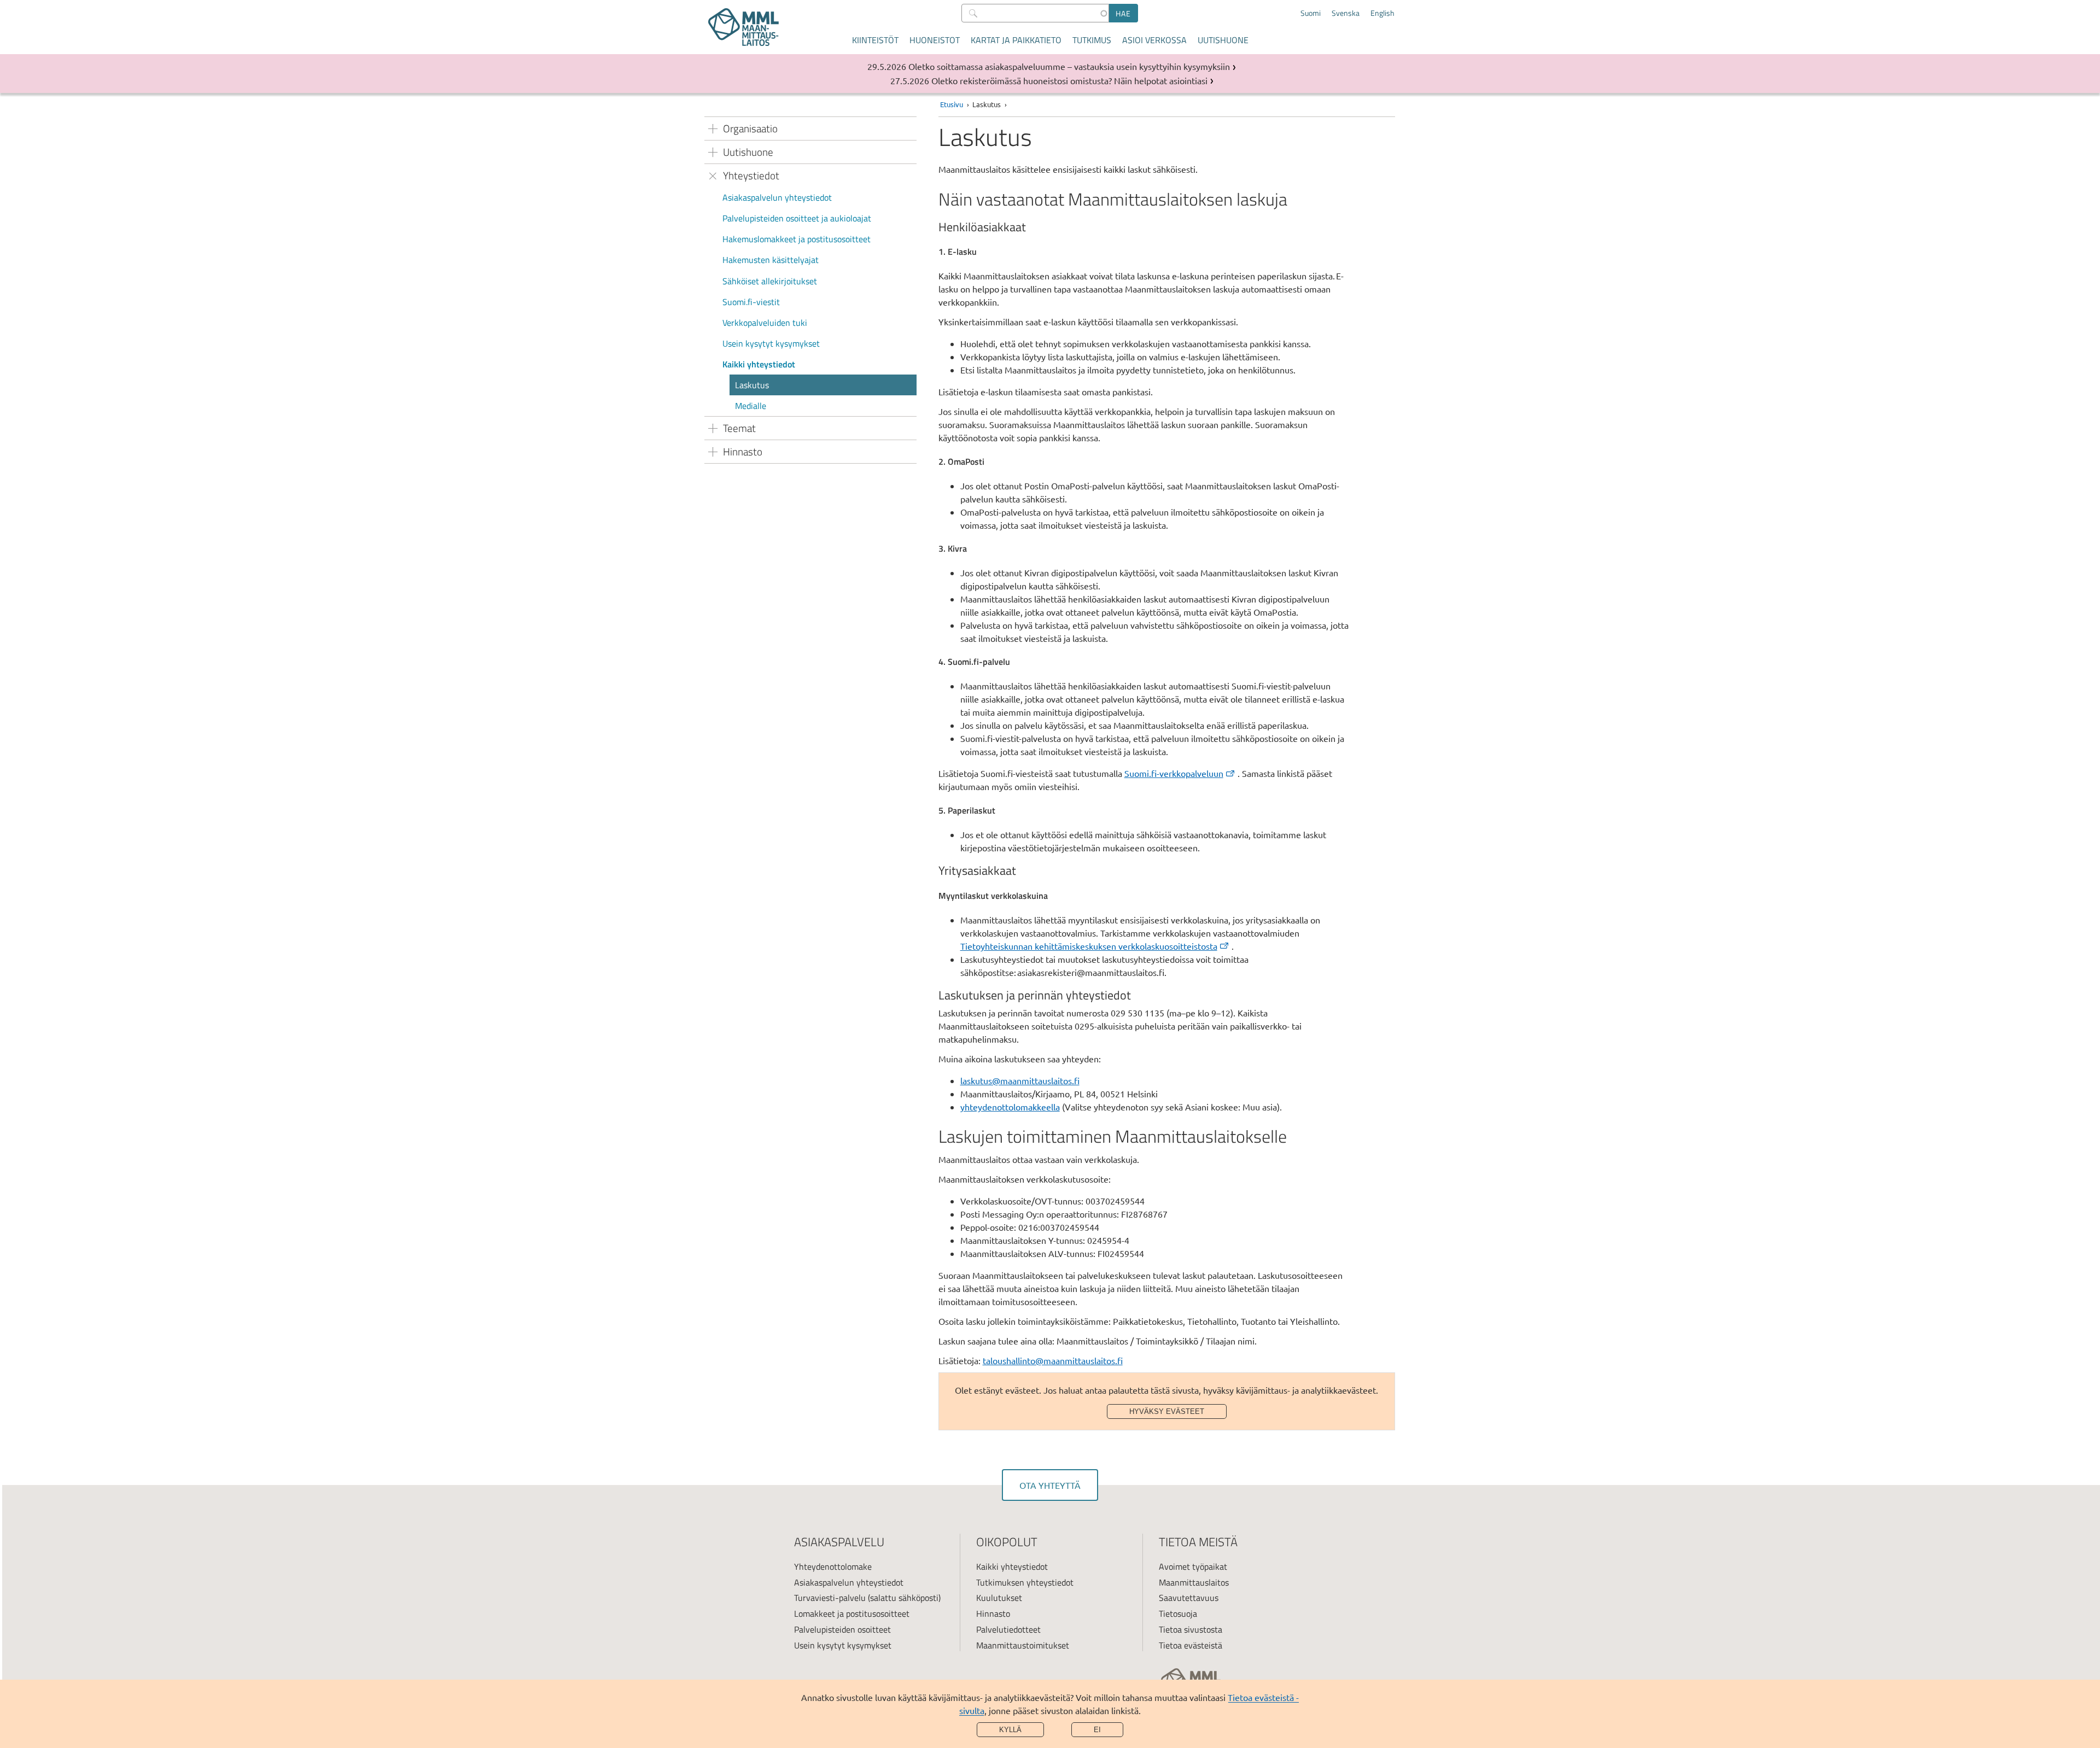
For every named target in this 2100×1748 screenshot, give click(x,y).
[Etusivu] (743, 27)
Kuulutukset (999, 1598)
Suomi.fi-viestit (751, 302)
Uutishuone (1223, 40)
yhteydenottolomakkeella (1010, 1107)
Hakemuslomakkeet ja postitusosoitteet (797, 239)
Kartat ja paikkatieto (1016, 40)
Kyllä (1010, 1730)
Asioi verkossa (1154, 40)
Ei (1097, 1730)
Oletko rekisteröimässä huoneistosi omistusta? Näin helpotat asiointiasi (1069, 80)
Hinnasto (993, 1613)
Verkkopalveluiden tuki (765, 323)
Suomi (1311, 13)
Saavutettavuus (1189, 1598)
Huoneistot (935, 40)
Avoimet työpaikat (1193, 1566)
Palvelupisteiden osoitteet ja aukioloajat (797, 218)
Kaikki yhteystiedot (759, 364)
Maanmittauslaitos (1194, 1582)
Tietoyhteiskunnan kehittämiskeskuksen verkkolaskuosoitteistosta (1089, 946)
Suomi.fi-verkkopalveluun (1174, 773)
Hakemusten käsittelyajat (771, 260)
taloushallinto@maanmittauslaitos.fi (1053, 1360)
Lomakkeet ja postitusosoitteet (852, 1613)
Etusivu (952, 104)
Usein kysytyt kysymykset (771, 343)
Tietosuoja (1178, 1613)
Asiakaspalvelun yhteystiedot (777, 197)
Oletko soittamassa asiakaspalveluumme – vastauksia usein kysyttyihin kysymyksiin (1069, 66)
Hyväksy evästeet (1167, 1411)
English (1382, 13)
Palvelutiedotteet (1008, 1629)
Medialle (751, 406)
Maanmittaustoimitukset (1023, 1645)
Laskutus (752, 385)
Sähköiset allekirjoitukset (770, 281)
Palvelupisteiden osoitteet (842, 1629)
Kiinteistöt (875, 40)
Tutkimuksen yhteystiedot (1025, 1582)
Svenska (1346, 13)
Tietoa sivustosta (1191, 1629)
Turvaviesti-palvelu (830, 1598)
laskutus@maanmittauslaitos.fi (1020, 1080)
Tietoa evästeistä (1191, 1645)
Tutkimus (1092, 40)
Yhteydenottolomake (833, 1566)
